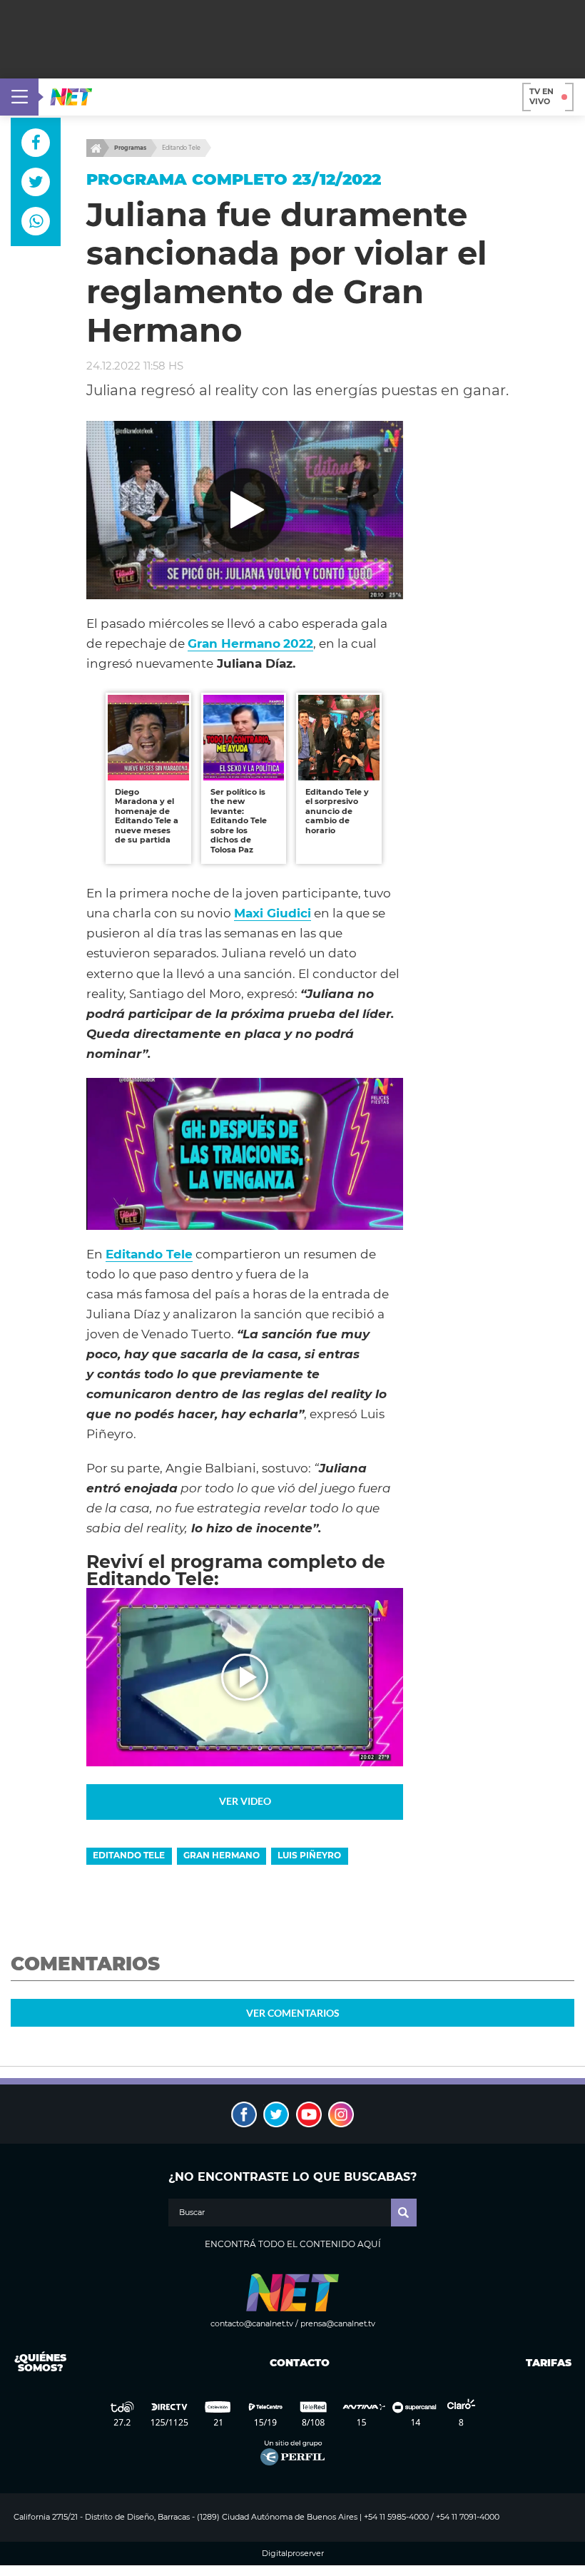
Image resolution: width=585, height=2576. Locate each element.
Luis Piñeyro (309, 1855)
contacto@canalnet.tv (252, 2323)
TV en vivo (541, 96)
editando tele (129, 1855)
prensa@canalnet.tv (338, 2323)
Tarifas (549, 2363)
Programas (130, 148)
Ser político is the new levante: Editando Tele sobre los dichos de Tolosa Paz (239, 821)
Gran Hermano (222, 1855)
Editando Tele (181, 148)
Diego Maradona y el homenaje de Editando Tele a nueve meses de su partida (147, 816)
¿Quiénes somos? (40, 2363)
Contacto (296, 2363)
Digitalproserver (293, 2554)
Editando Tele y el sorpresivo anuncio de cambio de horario (337, 811)
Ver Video (245, 1801)
